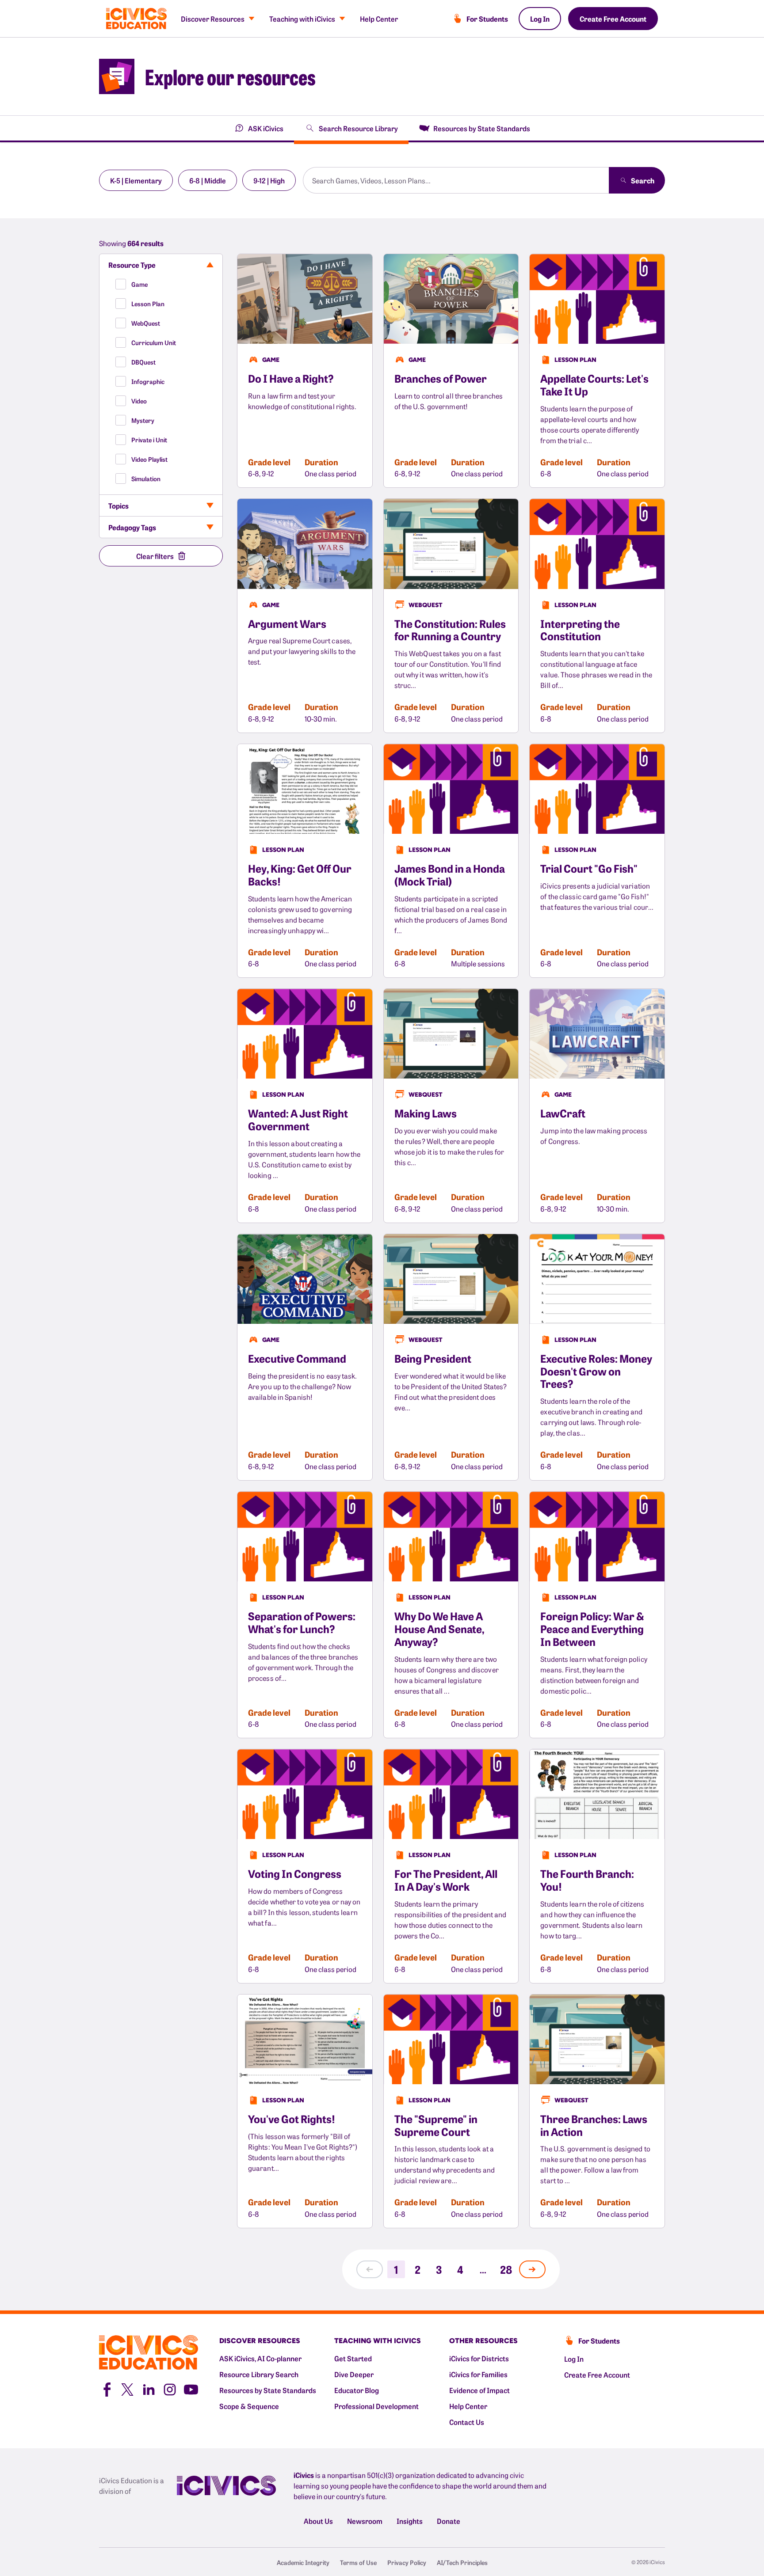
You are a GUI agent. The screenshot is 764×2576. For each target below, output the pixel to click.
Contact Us (467, 2422)
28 (506, 2269)
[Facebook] (106, 2389)
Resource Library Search (259, 2374)
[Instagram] (170, 2389)
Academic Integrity (303, 2562)
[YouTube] (191, 2389)
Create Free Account (613, 19)
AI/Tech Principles (462, 2562)
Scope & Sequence (249, 2406)
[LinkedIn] (149, 2389)
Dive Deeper (354, 2374)
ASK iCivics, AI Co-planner (260, 2358)
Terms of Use (358, 2562)
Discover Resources (213, 19)
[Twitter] (127, 2389)
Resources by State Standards (268, 2390)
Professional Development (376, 2406)
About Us (318, 2521)
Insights (410, 2521)
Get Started (353, 2358)
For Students (487, 19)
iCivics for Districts (479, 2358)
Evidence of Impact (479, 2390)
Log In (540, 19)
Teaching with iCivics (302, 19)
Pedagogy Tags (132, 527)
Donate (449, 2521)
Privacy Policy (407, 2562)
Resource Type (132, 265)
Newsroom (365, 2521)
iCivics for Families (478, 2374)
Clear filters (155, 556)
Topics (118, 505)
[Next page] (532, 2269)
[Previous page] (370, 2269)
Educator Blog (357, 2390)
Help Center (379, 19)
